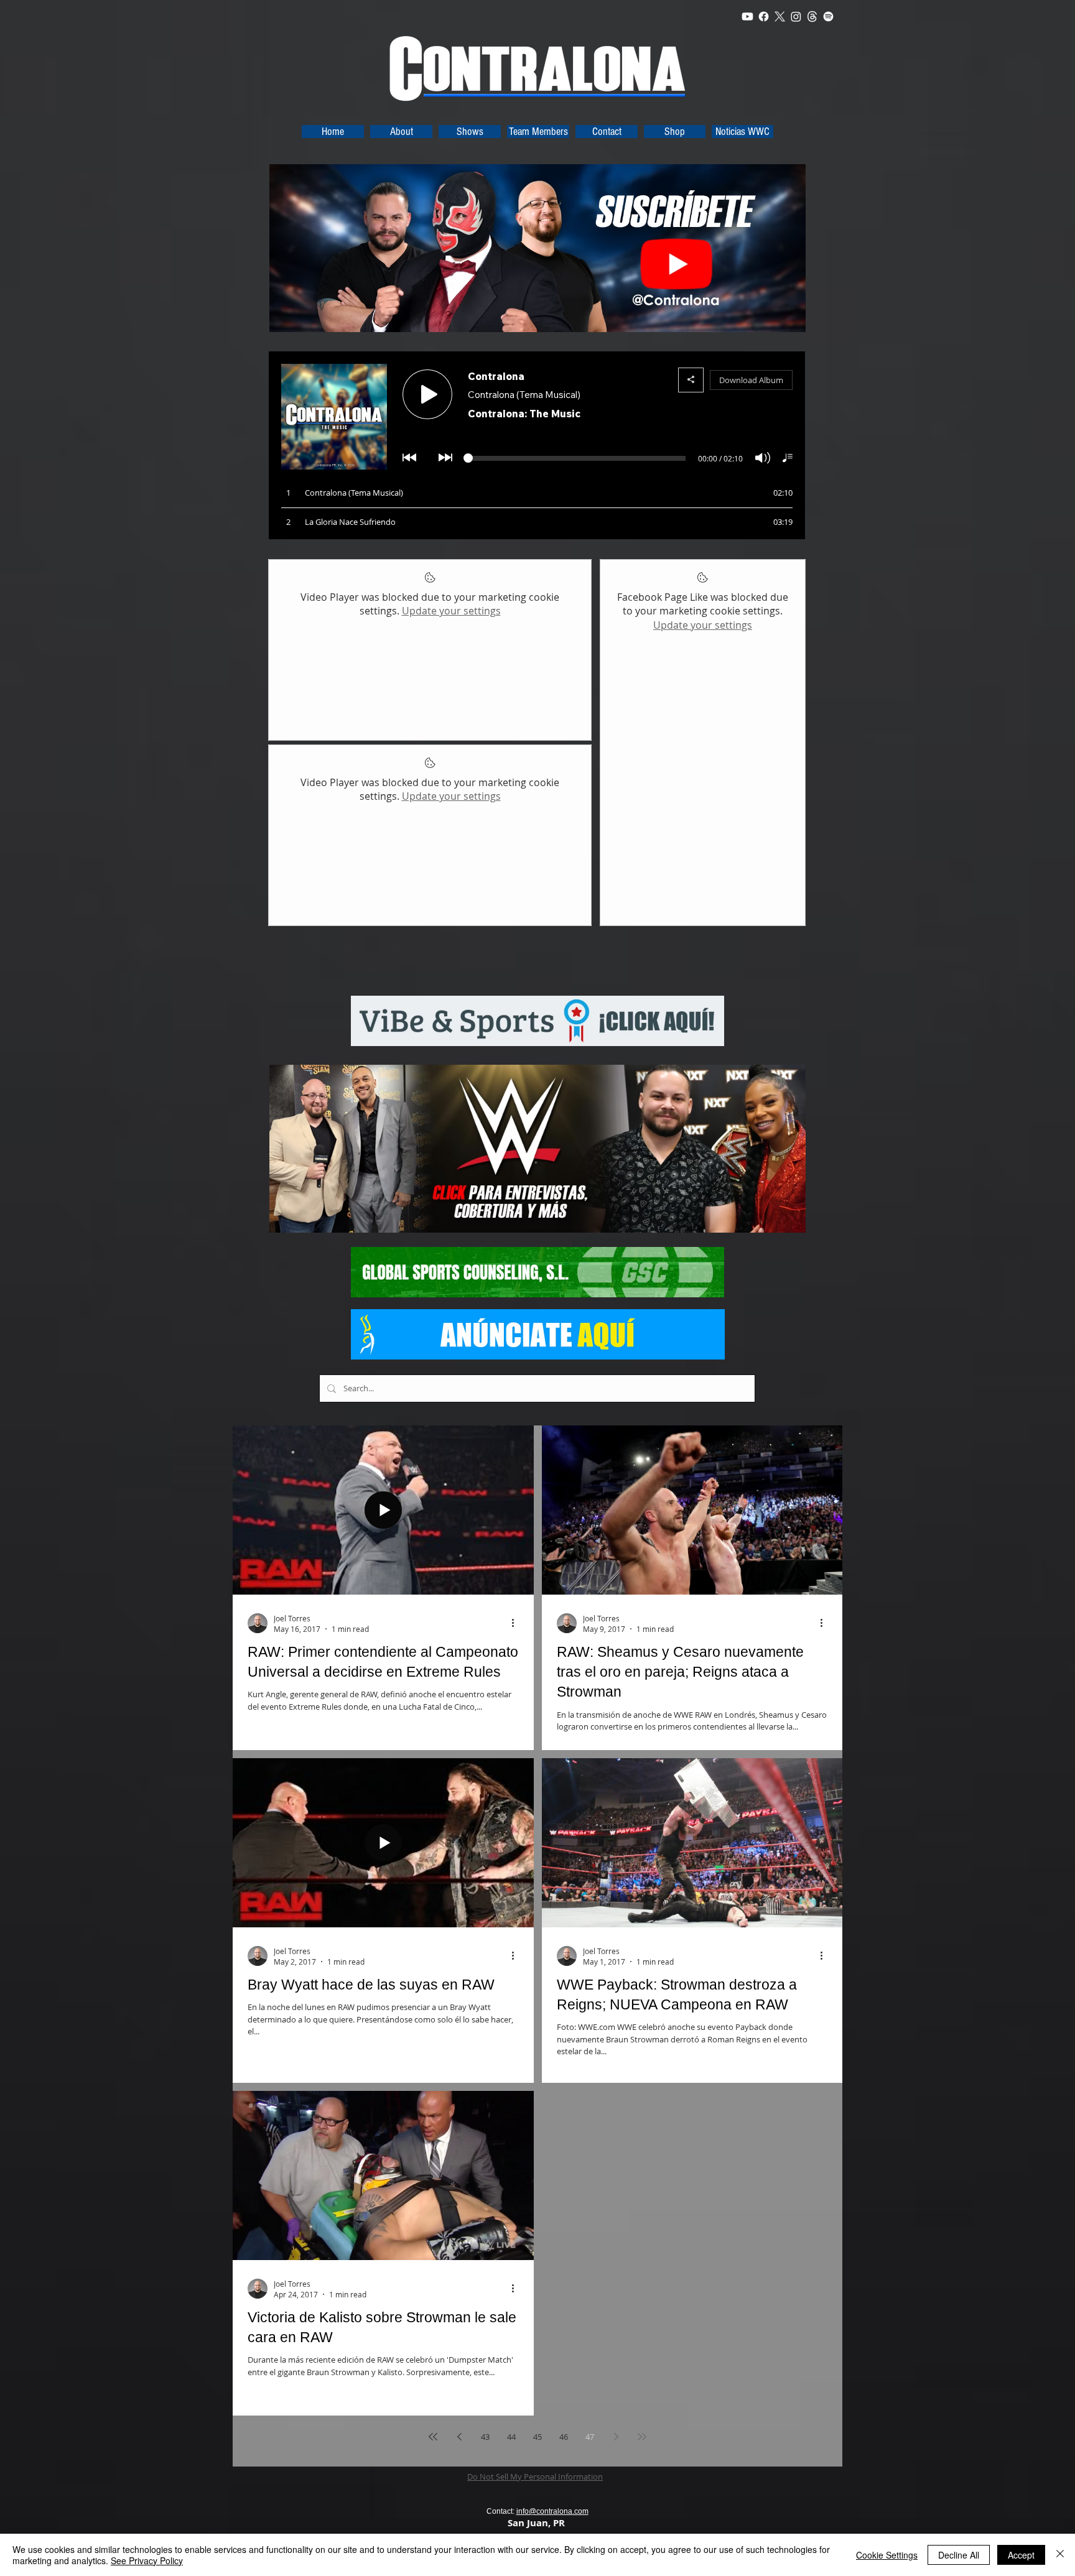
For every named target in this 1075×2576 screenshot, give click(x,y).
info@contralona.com (552, 2511)
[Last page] (642, 2437)
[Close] (1060, 2555)
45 (537, 2437)
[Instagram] (796, 16)
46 (564, 2437)
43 (485, 2437)
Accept (1021, 2555)
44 (511, 2437)
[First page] (433, 2437)
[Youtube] (747, 16)
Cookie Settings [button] (887, 2555)
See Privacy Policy (147, 2560)
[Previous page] (459, 2437)
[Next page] (616, 2437)
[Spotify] (828, 16)
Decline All (959, 2555)
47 (590, 2437)
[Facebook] (764, 16)
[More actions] (517, 1623)
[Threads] (812, 16)
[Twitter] (780, 16)
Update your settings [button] (451, 611)
